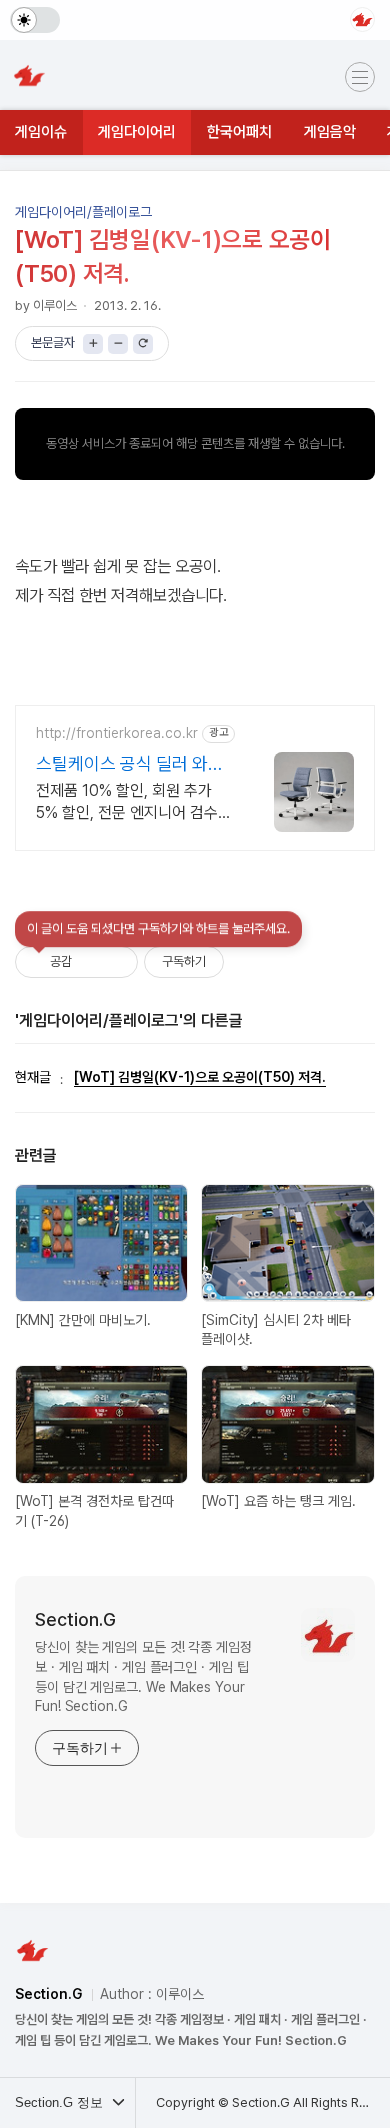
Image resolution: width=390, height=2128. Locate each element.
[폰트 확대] (93, 344)
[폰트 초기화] (143, 344)
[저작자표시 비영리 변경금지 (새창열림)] (251, 962)
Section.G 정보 (61, 2102)
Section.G (75, 1619)
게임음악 (330, 132)
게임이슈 (41, 132)
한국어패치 (239, 132)
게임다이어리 (137, 132)
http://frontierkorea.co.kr (117, 733)
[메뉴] (360, 77)
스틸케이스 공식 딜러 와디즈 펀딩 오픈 (130, 764)
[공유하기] (90, 962)
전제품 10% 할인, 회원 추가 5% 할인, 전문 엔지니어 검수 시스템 (127, 802)
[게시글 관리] (115, 962)
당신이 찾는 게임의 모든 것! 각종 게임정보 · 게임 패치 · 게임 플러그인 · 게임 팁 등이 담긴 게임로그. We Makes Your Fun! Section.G (143, 1676)
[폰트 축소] (118, 344)
